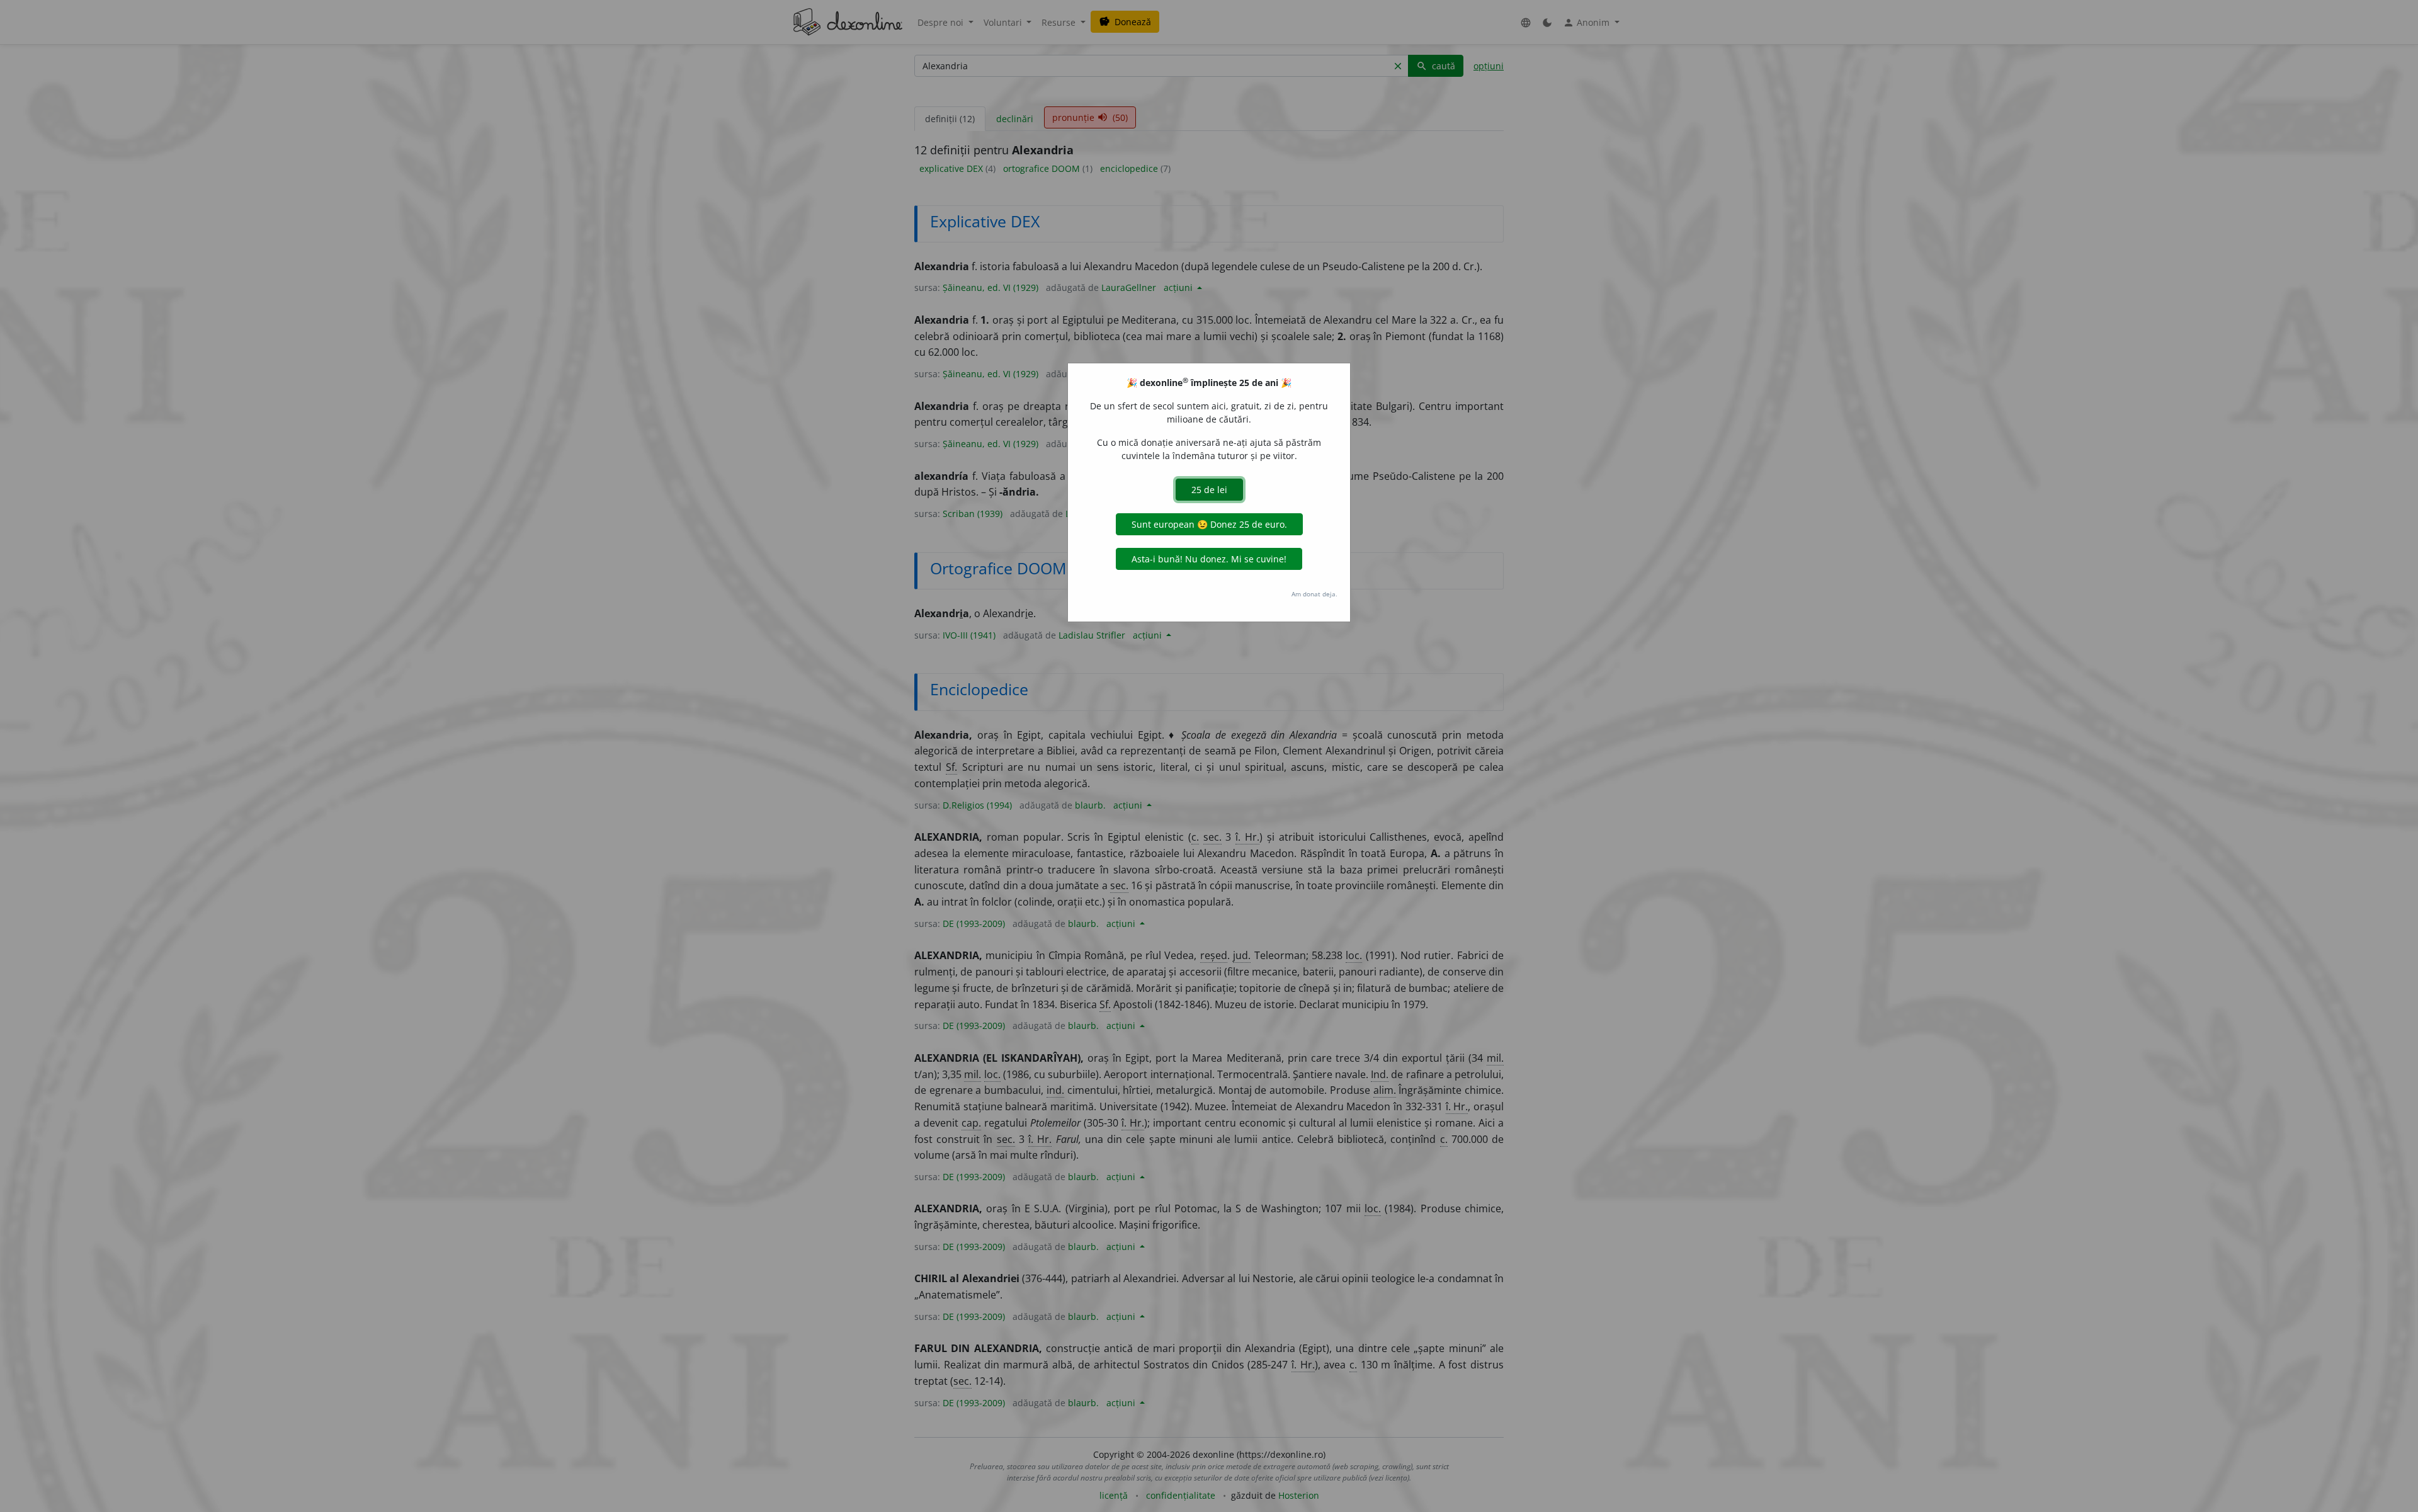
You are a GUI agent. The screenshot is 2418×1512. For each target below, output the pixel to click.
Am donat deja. (1314, 594)
